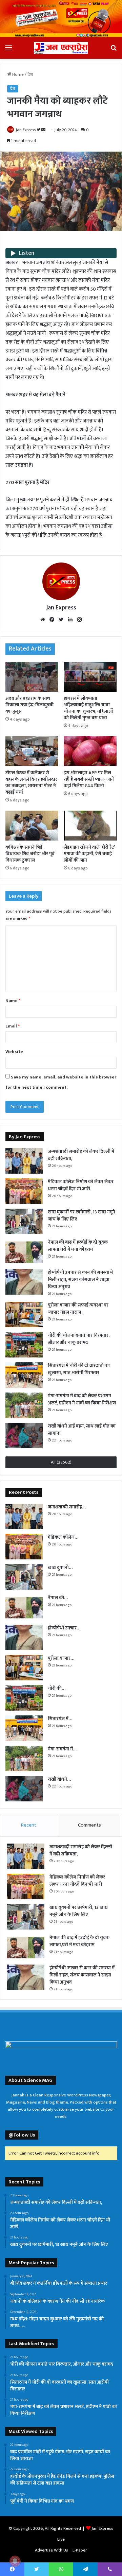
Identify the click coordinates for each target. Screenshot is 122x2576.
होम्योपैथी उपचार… (64, 1628)
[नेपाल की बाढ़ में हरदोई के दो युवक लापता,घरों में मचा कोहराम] (24, 1252)
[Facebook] (52, 620)
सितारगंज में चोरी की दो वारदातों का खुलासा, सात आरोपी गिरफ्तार (79, 1369)
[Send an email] (43, 130)
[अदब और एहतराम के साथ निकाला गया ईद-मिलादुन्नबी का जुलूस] (32, 677)
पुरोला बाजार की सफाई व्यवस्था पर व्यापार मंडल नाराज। (78, 1309)
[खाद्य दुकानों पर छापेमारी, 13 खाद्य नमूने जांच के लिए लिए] (24, 1221)
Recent (29, 1825)
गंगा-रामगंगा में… (62, 1749)
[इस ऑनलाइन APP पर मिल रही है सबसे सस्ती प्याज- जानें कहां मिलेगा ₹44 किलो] (90, 751)
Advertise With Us (52, 2550)
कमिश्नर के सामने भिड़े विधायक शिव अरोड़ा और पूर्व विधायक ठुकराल (30, 854)
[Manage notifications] (15, 2561)
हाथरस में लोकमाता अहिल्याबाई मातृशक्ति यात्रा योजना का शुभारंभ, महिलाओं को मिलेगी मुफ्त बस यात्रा (88, 708)
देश (30, 74)
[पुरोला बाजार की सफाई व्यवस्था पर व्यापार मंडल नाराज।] (24, 1315)
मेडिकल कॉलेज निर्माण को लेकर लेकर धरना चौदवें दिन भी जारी (81, 1185)
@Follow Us (22, 2135)
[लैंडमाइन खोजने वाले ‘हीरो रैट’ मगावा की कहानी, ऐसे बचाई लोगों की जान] (90, 826)
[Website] (43, 620)
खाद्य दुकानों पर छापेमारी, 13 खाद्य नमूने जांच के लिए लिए (82, 1215)
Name (13, 1001)
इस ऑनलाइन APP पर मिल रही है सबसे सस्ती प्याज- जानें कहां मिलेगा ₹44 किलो (89, 779)
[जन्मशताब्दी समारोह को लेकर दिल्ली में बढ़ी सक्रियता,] (24, 1161)
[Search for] (114, 50)
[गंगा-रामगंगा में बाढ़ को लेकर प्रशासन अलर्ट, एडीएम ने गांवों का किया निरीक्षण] (24, 1405)
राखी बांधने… (59, 1779)
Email (13, 1026)
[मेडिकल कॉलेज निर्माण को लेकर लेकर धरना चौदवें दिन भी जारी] (24, 1191)
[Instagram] (79, 620)
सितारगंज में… (60, 1719)
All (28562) (61, 1462)
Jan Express (26, 130)
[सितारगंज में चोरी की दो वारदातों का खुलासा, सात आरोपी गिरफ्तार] (24, 1375)
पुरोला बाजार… (61, 1658)
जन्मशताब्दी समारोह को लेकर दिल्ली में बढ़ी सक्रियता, (81, 1155)
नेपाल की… (58, 1598)
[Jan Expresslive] (61, 48)
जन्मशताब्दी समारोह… (67, 1507)
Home (17, 74)
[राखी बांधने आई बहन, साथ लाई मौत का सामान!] (24, 1436)
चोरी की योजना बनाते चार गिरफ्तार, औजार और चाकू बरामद (79, 1339)
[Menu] (8, 50)
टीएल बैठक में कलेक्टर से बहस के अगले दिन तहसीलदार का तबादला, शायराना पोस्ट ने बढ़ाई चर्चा (31, 782)
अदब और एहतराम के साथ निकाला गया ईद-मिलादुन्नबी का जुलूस (29, 705)
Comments (89, 1825)
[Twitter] (61, 620)
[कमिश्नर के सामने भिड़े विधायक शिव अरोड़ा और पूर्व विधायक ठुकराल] (32, 826)
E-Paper (80, 2550)
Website (14, 1052)
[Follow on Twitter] (39, 130)
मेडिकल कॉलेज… (63, 1537)
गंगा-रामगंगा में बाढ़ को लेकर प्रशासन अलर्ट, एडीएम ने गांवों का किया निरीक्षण (82, 1399)
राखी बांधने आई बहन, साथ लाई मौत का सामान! (82, 1430)
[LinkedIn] (70, 620)
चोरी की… (57, 1688)
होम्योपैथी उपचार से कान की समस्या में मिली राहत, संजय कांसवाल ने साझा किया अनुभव (80, 1280)
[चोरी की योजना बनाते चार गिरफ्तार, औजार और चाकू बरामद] (24, 1345)
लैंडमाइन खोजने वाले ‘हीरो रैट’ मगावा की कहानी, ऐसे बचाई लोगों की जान (89, 854)
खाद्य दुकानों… (60, 1567)
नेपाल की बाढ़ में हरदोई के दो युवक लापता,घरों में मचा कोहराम (78, 1246)
